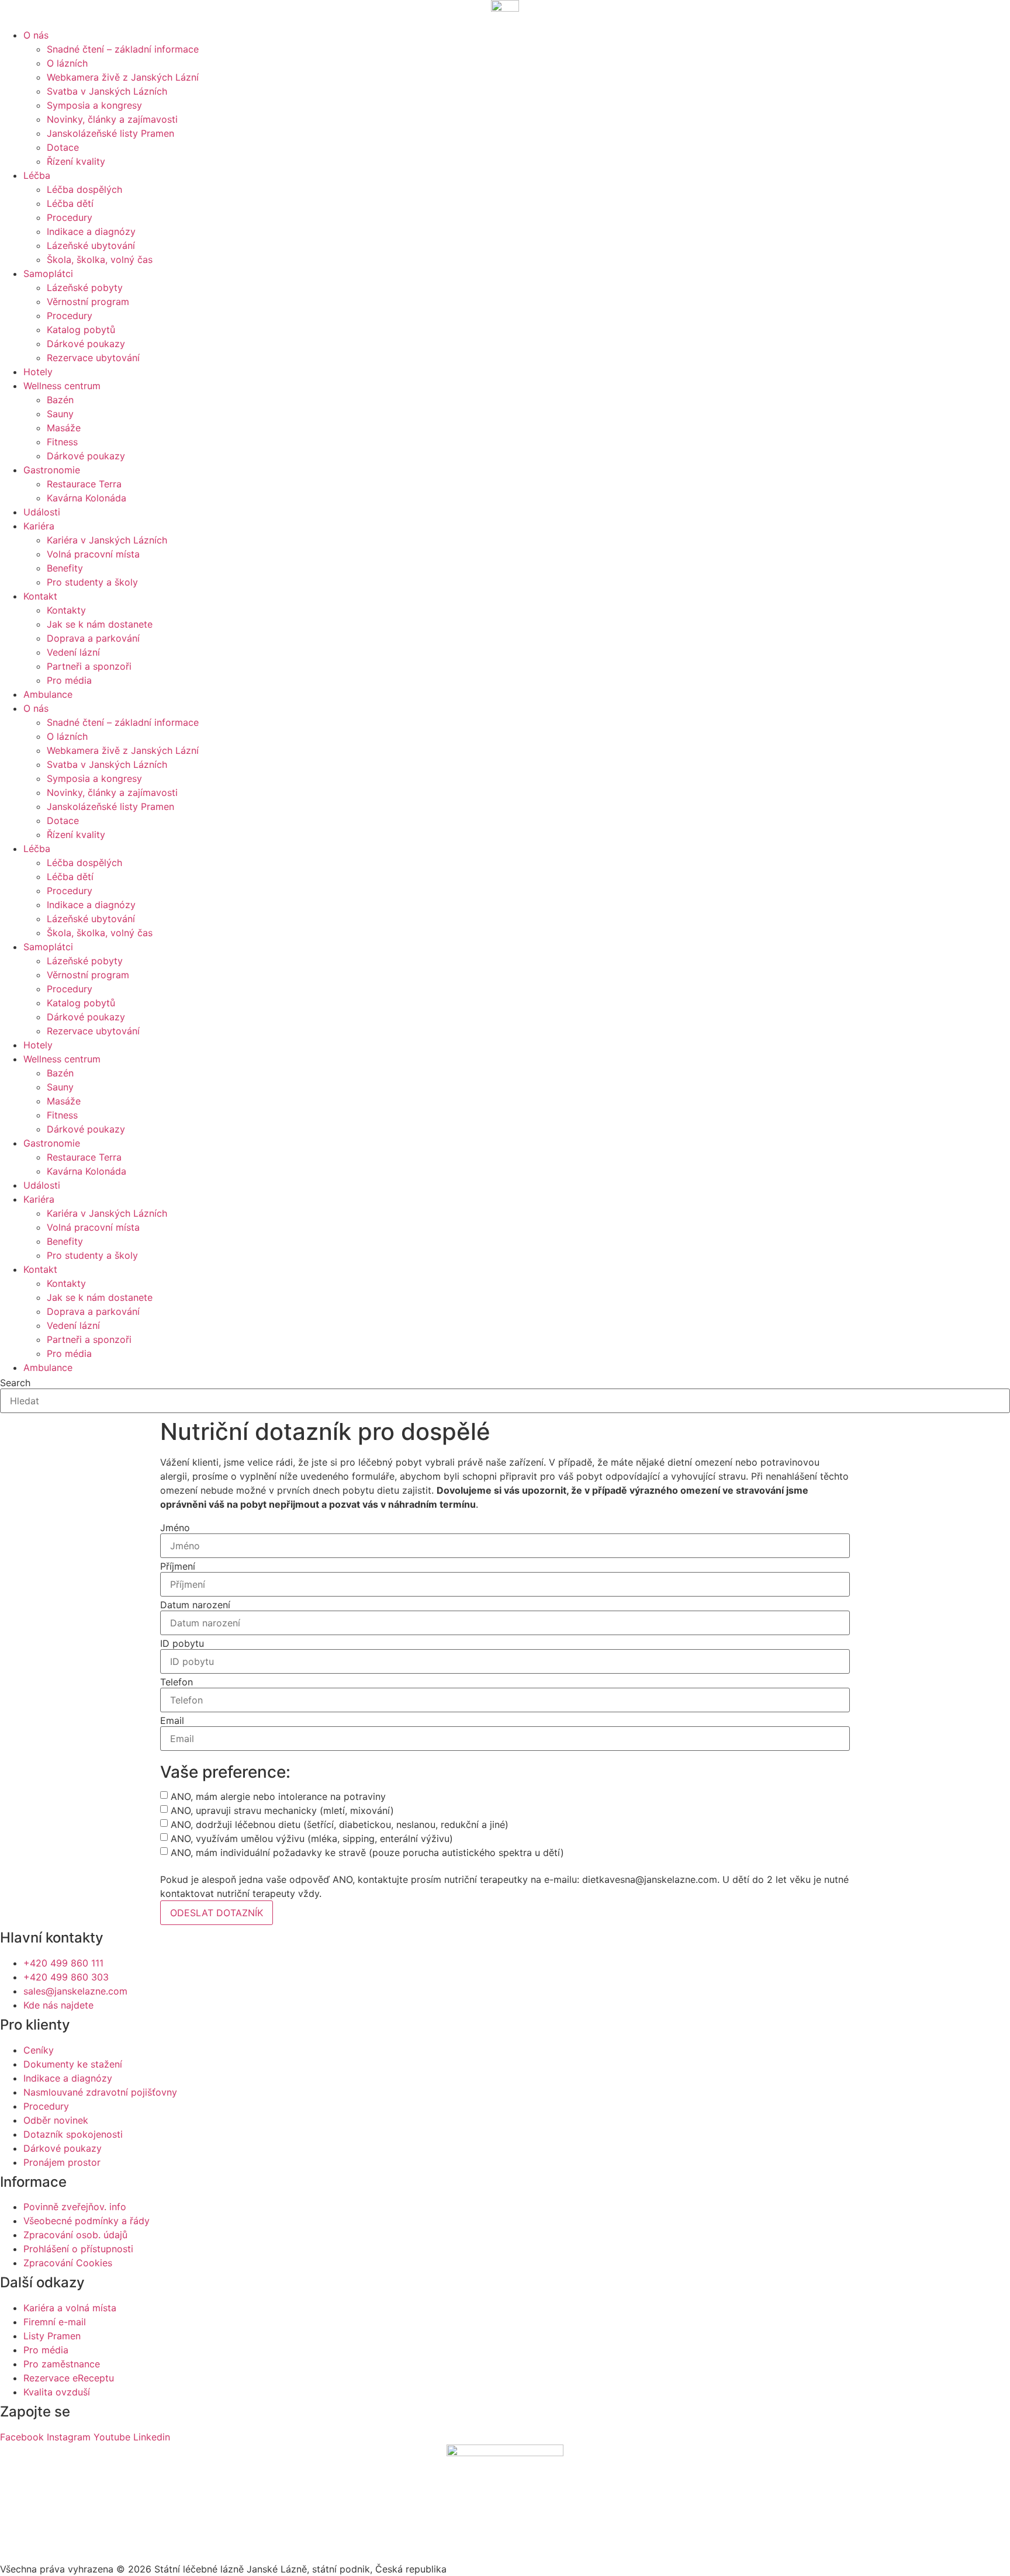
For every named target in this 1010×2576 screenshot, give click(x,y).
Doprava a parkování (93, 638)
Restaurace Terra (84, 484)
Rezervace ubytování (93, 358)
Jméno (175, 1528)
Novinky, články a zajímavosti (112, 119)
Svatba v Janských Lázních (107, 91)
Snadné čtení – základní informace (123, 49)
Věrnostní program (88, 302)
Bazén (60, 400)
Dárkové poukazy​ (86, 344)
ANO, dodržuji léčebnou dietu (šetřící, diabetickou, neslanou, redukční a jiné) (340, 1824)
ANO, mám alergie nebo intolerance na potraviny (278, 1796)
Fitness (62, 442)
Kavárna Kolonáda (87, 498)
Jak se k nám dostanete (100, 624)
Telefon (177, 1682)
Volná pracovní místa (93, 554)
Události (42, 512)
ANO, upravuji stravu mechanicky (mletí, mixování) (282, 1810)
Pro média (69, 680)
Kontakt (40, 596)
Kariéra (39, 526)
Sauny (60, 414)
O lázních (67, 63)
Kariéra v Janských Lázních (107, 540)
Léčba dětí (70, 203)
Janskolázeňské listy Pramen (110, 133)
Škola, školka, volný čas (100, 259)
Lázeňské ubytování (91, 245)
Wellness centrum (62, 386)
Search (15, 1383)
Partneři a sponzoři (89, 666)
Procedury (70, 217)
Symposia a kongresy (94, 105)
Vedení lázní (73, 652)
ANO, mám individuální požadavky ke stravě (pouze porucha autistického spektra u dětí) (367, 1853)
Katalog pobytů (81, 330)
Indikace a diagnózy (91, 231)
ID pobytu (182, 1643)
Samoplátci (48, 273)
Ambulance (48, 694)
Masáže (64, 428)
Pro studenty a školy (92, 582)
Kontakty (66, 610)
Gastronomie (52, 470)
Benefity (65, 568)
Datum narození (195, 1605)
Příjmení (178, 1566)
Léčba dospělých (84, 189)
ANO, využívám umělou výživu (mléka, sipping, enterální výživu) (312, 1838)
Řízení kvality (76, 161)
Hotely (38, 372)
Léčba (37, 175)
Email (172, 1720)
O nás (36, 35)
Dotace (63, 147)
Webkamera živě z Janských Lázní (123, 77)
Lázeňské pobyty (85, 288)
